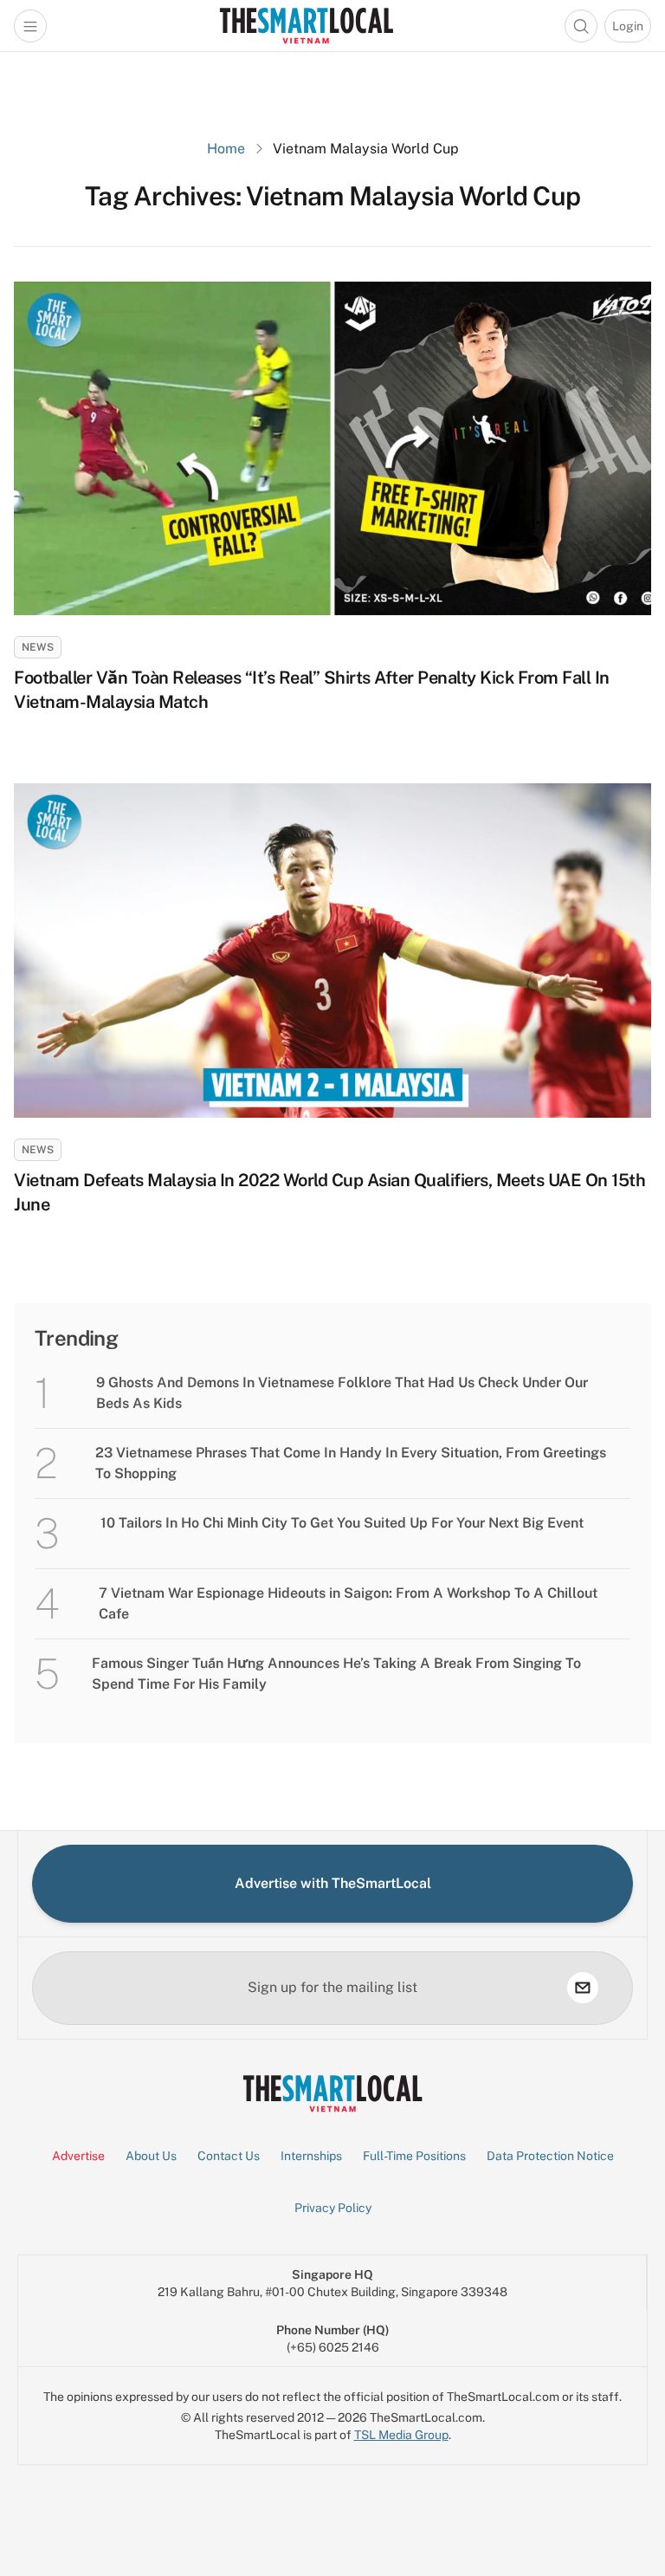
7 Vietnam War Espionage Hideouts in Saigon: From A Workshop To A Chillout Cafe (348, 1603)
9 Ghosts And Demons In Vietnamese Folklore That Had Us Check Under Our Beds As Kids (342, 1393)
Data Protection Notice (550, 2156)
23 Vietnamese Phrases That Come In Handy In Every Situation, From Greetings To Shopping (351, 1463)
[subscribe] (583, 1988)
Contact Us (229, 2156)
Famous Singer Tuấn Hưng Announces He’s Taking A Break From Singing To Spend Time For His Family (336, 1674)
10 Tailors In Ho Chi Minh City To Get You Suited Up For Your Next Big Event (342, 1523)
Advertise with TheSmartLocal (333, 1883)
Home (226, 149)
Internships (311, 2156)
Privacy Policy (333, 2208)
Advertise (78, 2156)
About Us (151, 2156)
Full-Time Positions (414, 2156)
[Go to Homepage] (306, 26)
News (38, 647)
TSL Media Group (401, 2435)
